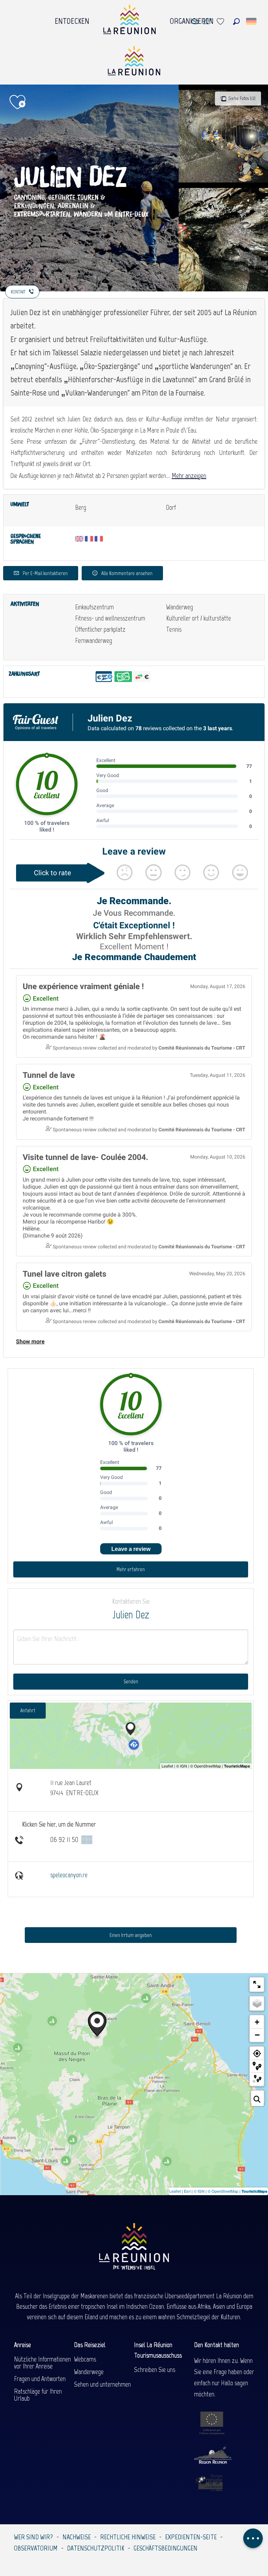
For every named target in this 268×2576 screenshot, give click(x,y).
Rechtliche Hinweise (128, 2537)
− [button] (257, 2035)
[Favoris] (221, 21)
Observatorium (36, 2548)
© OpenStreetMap (223, 2191)
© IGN (199, 2191)
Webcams (85, 2359)
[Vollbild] (257, 1984)
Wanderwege (89, 2372)
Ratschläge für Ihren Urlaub (38, 2395)
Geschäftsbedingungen (166, 2548)
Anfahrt (28, 1710)
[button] (236, 21)
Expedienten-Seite (191, 2537)
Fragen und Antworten (40, 2379)
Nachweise (77, 2537)
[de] (252, 21)
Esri (187, 2191)
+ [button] (257, 2022)
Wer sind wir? (33, 2537)
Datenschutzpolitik (96, 2548)
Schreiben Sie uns (155, 2370)
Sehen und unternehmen (102, 2384)
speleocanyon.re (69, 1875)
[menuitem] (72, 19)
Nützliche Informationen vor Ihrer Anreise (42, 2363)
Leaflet (175, 2191)
